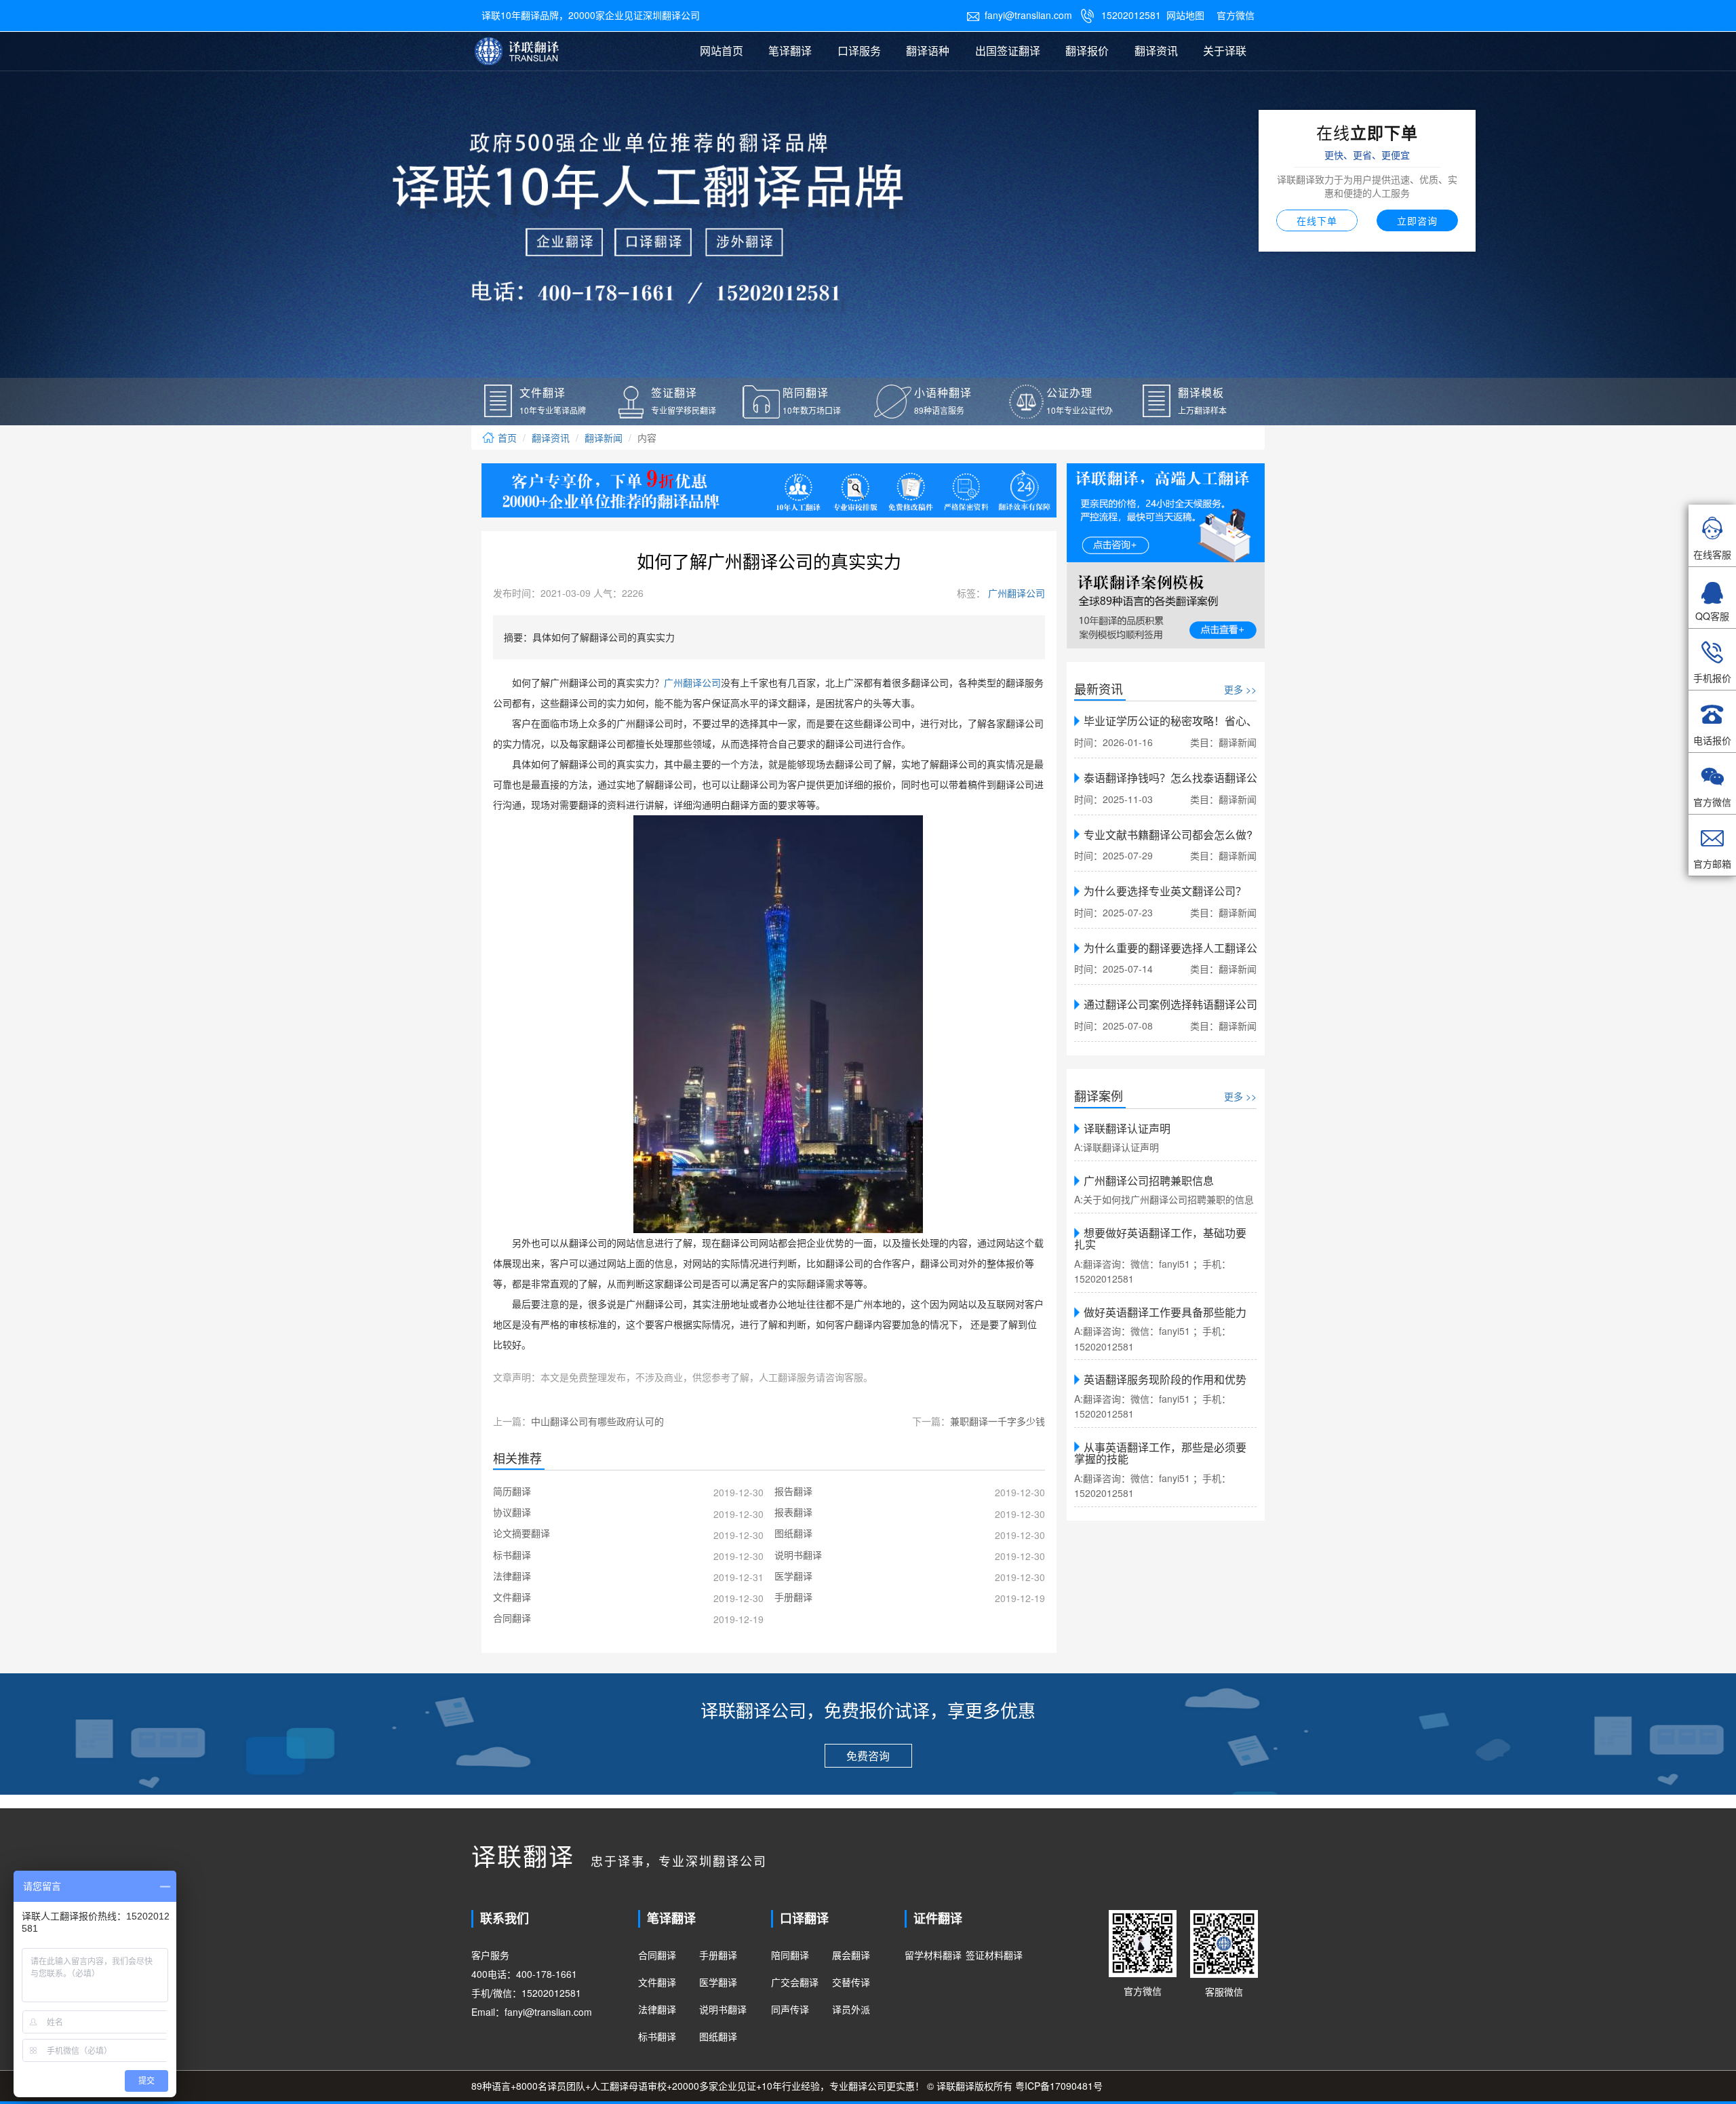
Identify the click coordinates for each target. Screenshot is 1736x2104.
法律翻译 (657, 2009)
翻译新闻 (604, 437)
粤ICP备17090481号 (1059, 2086)
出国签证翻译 (1008, 51)
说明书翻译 (723, 2009)
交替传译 (851, 1982)
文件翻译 (657, 1982)
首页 (506, 437)
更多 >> (1240, 689)
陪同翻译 (790, 1955)
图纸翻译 (718, 2036)
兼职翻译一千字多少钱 (998, 1421)
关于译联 (1225, 51)
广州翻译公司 (1015, 593)
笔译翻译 (790, 51)
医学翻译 (718, 1982)
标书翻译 (657, 2036)
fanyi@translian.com (1019, 15)
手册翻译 (718, 1955)
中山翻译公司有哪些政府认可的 (597, 1421)
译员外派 (851, 2009)
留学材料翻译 (933, 1955)
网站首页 (722, 51)
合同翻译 (657, 1955)
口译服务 (859, 51)
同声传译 (790, 2009)
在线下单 (1317, 220)
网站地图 (1185, 15)
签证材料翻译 (994, 1955)
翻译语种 (928, 51)
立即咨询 (1417, 220)
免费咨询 (868, 1756)
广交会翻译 (795, 1982)
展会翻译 (851, 1955)
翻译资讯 (1156, 51)
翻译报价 (1087, 51)
